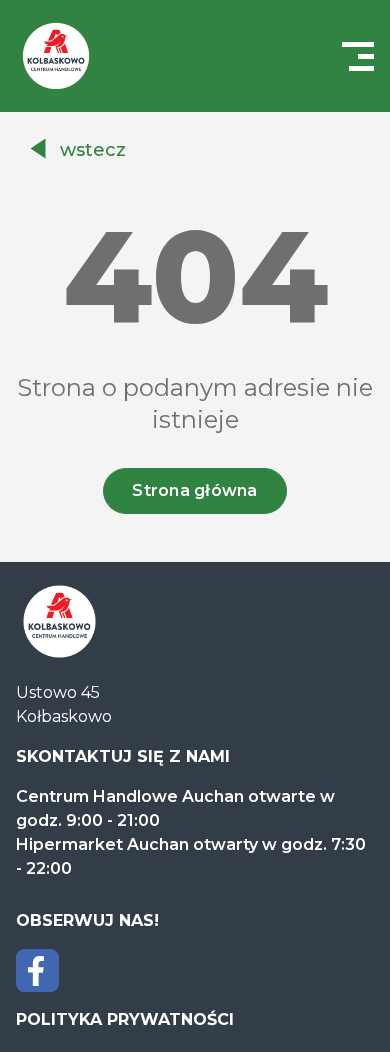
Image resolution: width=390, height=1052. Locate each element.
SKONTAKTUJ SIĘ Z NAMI (123, 756)
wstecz (93, 150)
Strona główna (195, 490)
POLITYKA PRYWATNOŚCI (125, 1019)
